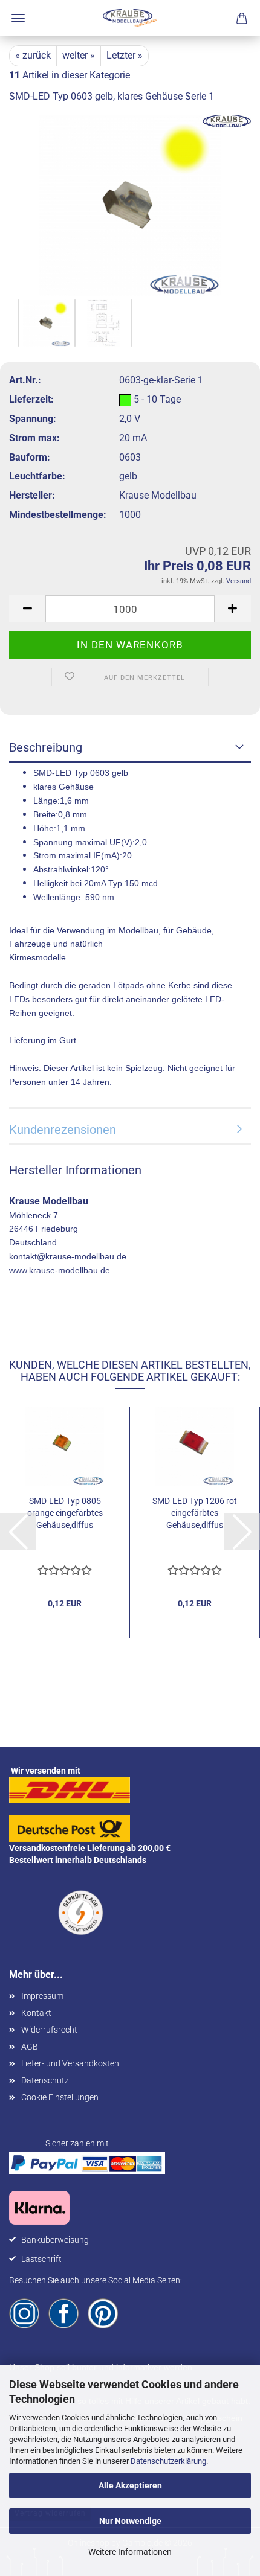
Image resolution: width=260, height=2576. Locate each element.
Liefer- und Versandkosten (70, 2063)
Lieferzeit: (31, 399)
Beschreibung (46, 747)
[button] (27, 609)
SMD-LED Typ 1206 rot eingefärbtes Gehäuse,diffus (195, 1513)
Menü (18, 18)
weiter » (79, 55)
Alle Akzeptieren (130, 2485)
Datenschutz (45, 2080)
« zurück (33, 55)
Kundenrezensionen (63, 1130)
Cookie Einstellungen (60, 2097)
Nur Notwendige (130, 2521)
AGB (30, 2047)
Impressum (42, 1996)
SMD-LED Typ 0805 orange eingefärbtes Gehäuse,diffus (65, 1513)
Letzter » (125, 55)
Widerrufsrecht (49, 2030)
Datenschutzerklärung (168, 2461)
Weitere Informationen (130, 2552)
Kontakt (36, 2013)
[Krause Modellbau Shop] (130, 18)
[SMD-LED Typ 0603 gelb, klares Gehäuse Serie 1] (130, 204)
